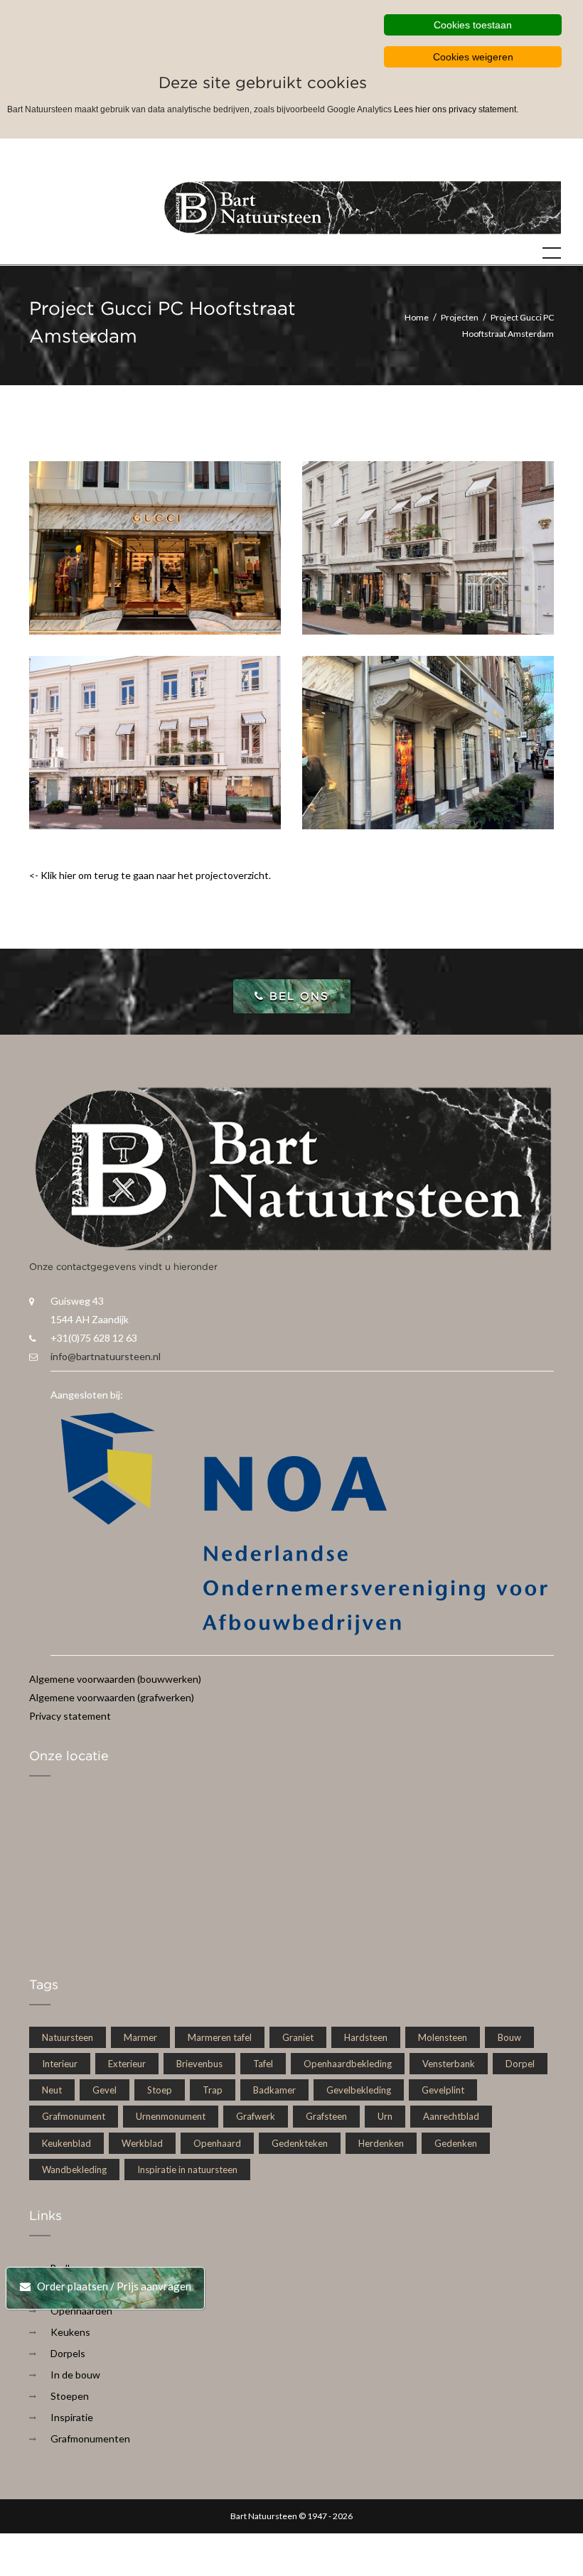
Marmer (140, 2037)
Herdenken (381, 2143)
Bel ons (297, 996)
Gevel (105, 2090)
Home (417, 317)
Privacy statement (70, 1716)
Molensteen (443, 2037)
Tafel (263, 2064)
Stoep (160, 2090)
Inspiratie (72, 2417)
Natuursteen (68, 2037)
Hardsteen (366, 2037)
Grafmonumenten (90, 2438)
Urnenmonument (171, 2116)
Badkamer (274, 2090)
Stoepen (70, 2396)
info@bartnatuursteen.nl (106, 1356)
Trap (213, 2090)
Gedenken (456, 2143)
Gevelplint (443, 2090)
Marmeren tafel (220, 2037)
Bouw (509, 2037)
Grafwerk (256, 2116)
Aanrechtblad (451, 2116)
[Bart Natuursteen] (363, 206)
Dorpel (520, 2064)
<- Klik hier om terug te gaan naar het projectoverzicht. (150, 875)
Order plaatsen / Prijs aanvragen (111, 2286)
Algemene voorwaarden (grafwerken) (112, 1697)
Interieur (60, 2064)
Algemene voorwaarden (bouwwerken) (115, 1679)
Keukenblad (66, 2143)
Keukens (70, 2332)
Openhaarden (81, 2311)
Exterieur (127, 2064)
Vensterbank (449, 2064)
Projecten (460, 317)
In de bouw (75, 2375)
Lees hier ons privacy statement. (456, 109)
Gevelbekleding (359, 2090)
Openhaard (217, 2143)
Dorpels (68, 2353)
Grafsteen (326, 2116)
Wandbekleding (74, 2170)
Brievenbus (199, 2064)
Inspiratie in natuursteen (187, 2170)
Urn (385, 2116)
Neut (52, 2090)
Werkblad (142, 2143)
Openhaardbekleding (348, 2064)
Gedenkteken (300, 2143)
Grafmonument (74, 2116)
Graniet (298, 2037)
